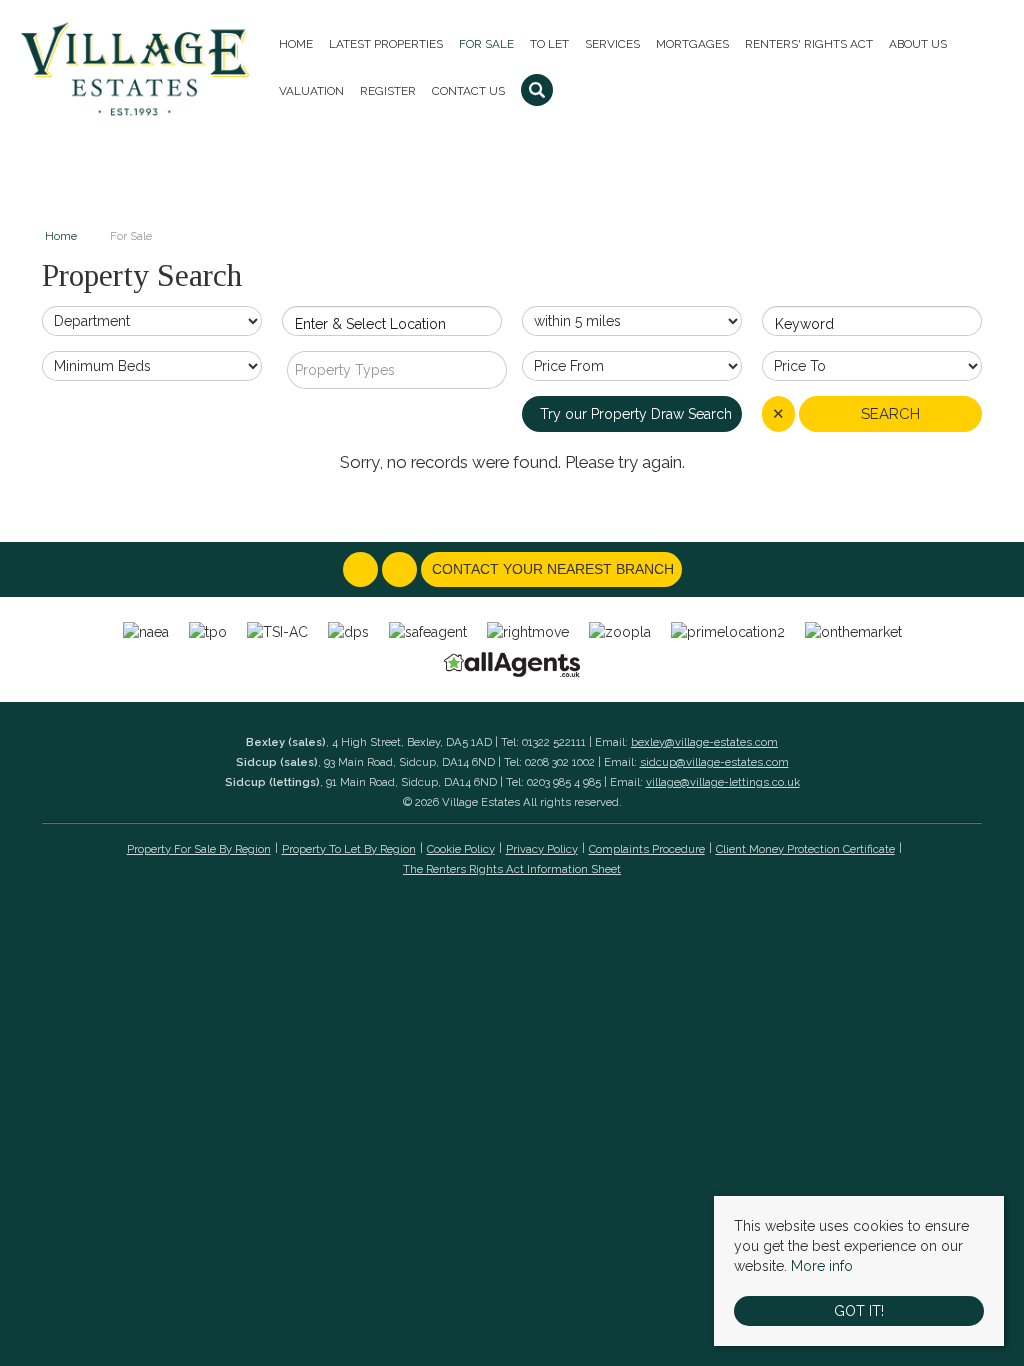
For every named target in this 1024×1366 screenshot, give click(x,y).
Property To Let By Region (349, 849)
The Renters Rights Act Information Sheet (512, 869)
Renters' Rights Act (809, 44)
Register (388, 91)
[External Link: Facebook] (362, 570)
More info (822, 1266)
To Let (549, 44)
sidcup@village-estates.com (714, 762)
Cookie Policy (461, 849)
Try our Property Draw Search (632, 414)
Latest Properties (386, 44)
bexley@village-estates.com (704, 742)
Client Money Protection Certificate (805, 849)
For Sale (486, 44)
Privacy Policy (542, 849)
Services (612, 44)
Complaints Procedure (647, 849)
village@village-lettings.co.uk (723, 782)
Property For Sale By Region (199, 849)
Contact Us (468, 91)
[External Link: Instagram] (401, 570)
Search (890, 414)
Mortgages (692, 44)
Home (296, 44)
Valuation (311, 91)
